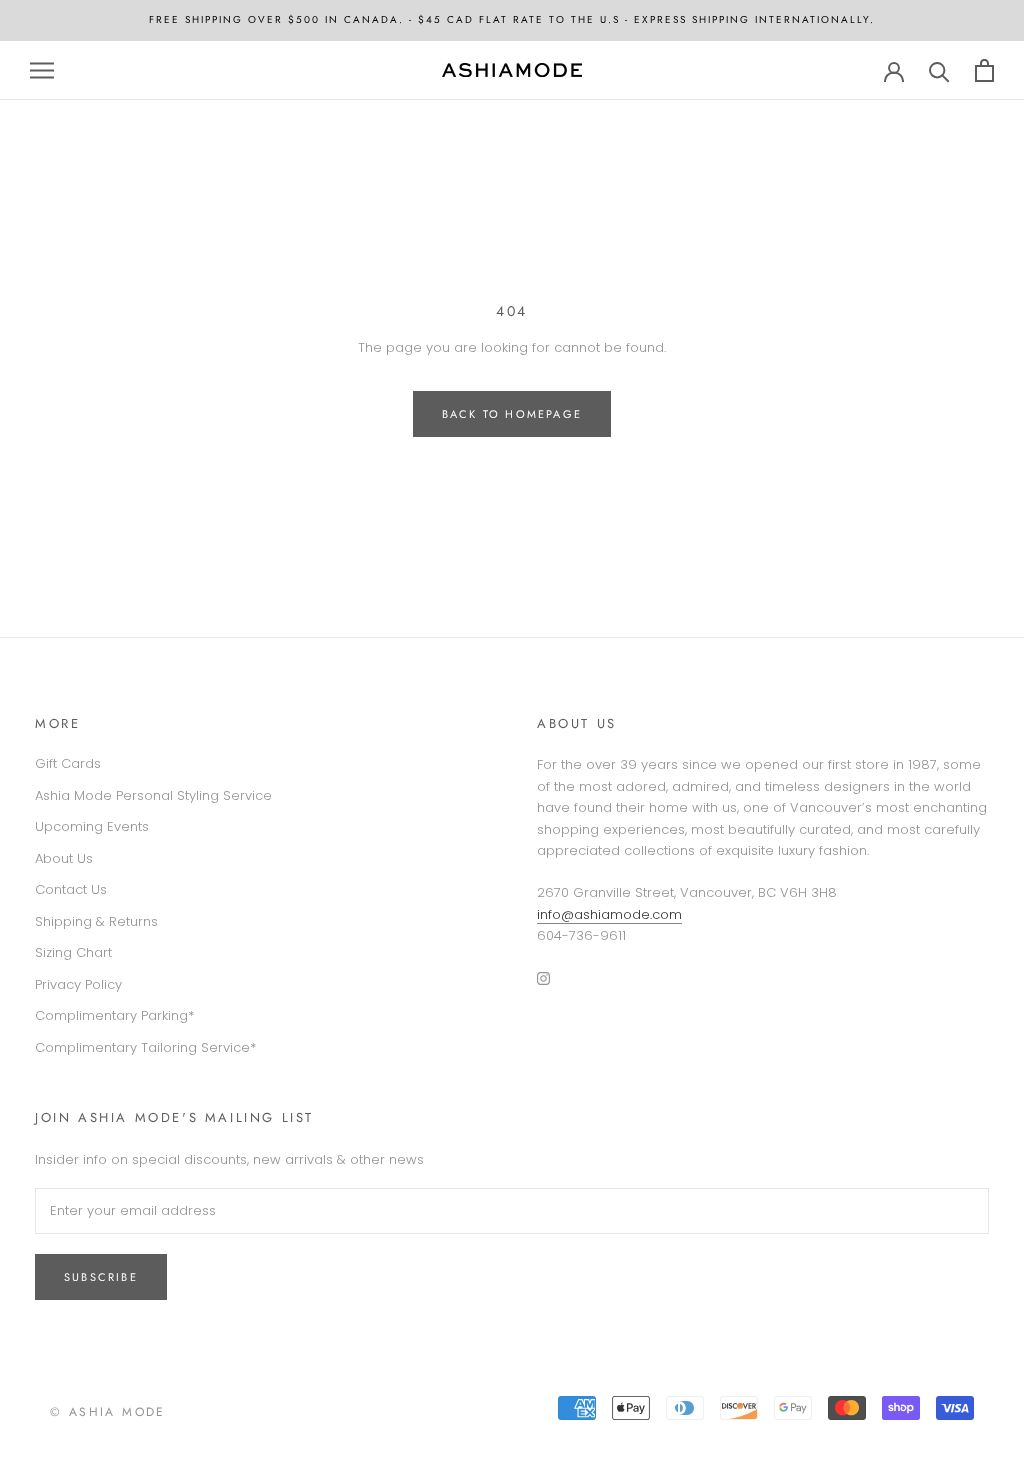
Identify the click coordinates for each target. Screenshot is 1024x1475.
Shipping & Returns (96, 921)
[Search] (939, 70)
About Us (64, 858)
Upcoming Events (92, 826)
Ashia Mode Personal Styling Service (153, 795)
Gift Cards (68, 763)
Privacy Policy (78, 984)
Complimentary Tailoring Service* (145, 1047)
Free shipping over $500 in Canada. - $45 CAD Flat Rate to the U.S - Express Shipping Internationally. (512, 19)
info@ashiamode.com (609, 914)
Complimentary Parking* (114, 1015)
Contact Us (71, 889)
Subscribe (101, 1277)
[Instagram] (543, 977)
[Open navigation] (42, 70)
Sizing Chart (73, 952)
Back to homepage (512, 414)
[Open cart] (984, 70)
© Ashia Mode (108, 1412)
